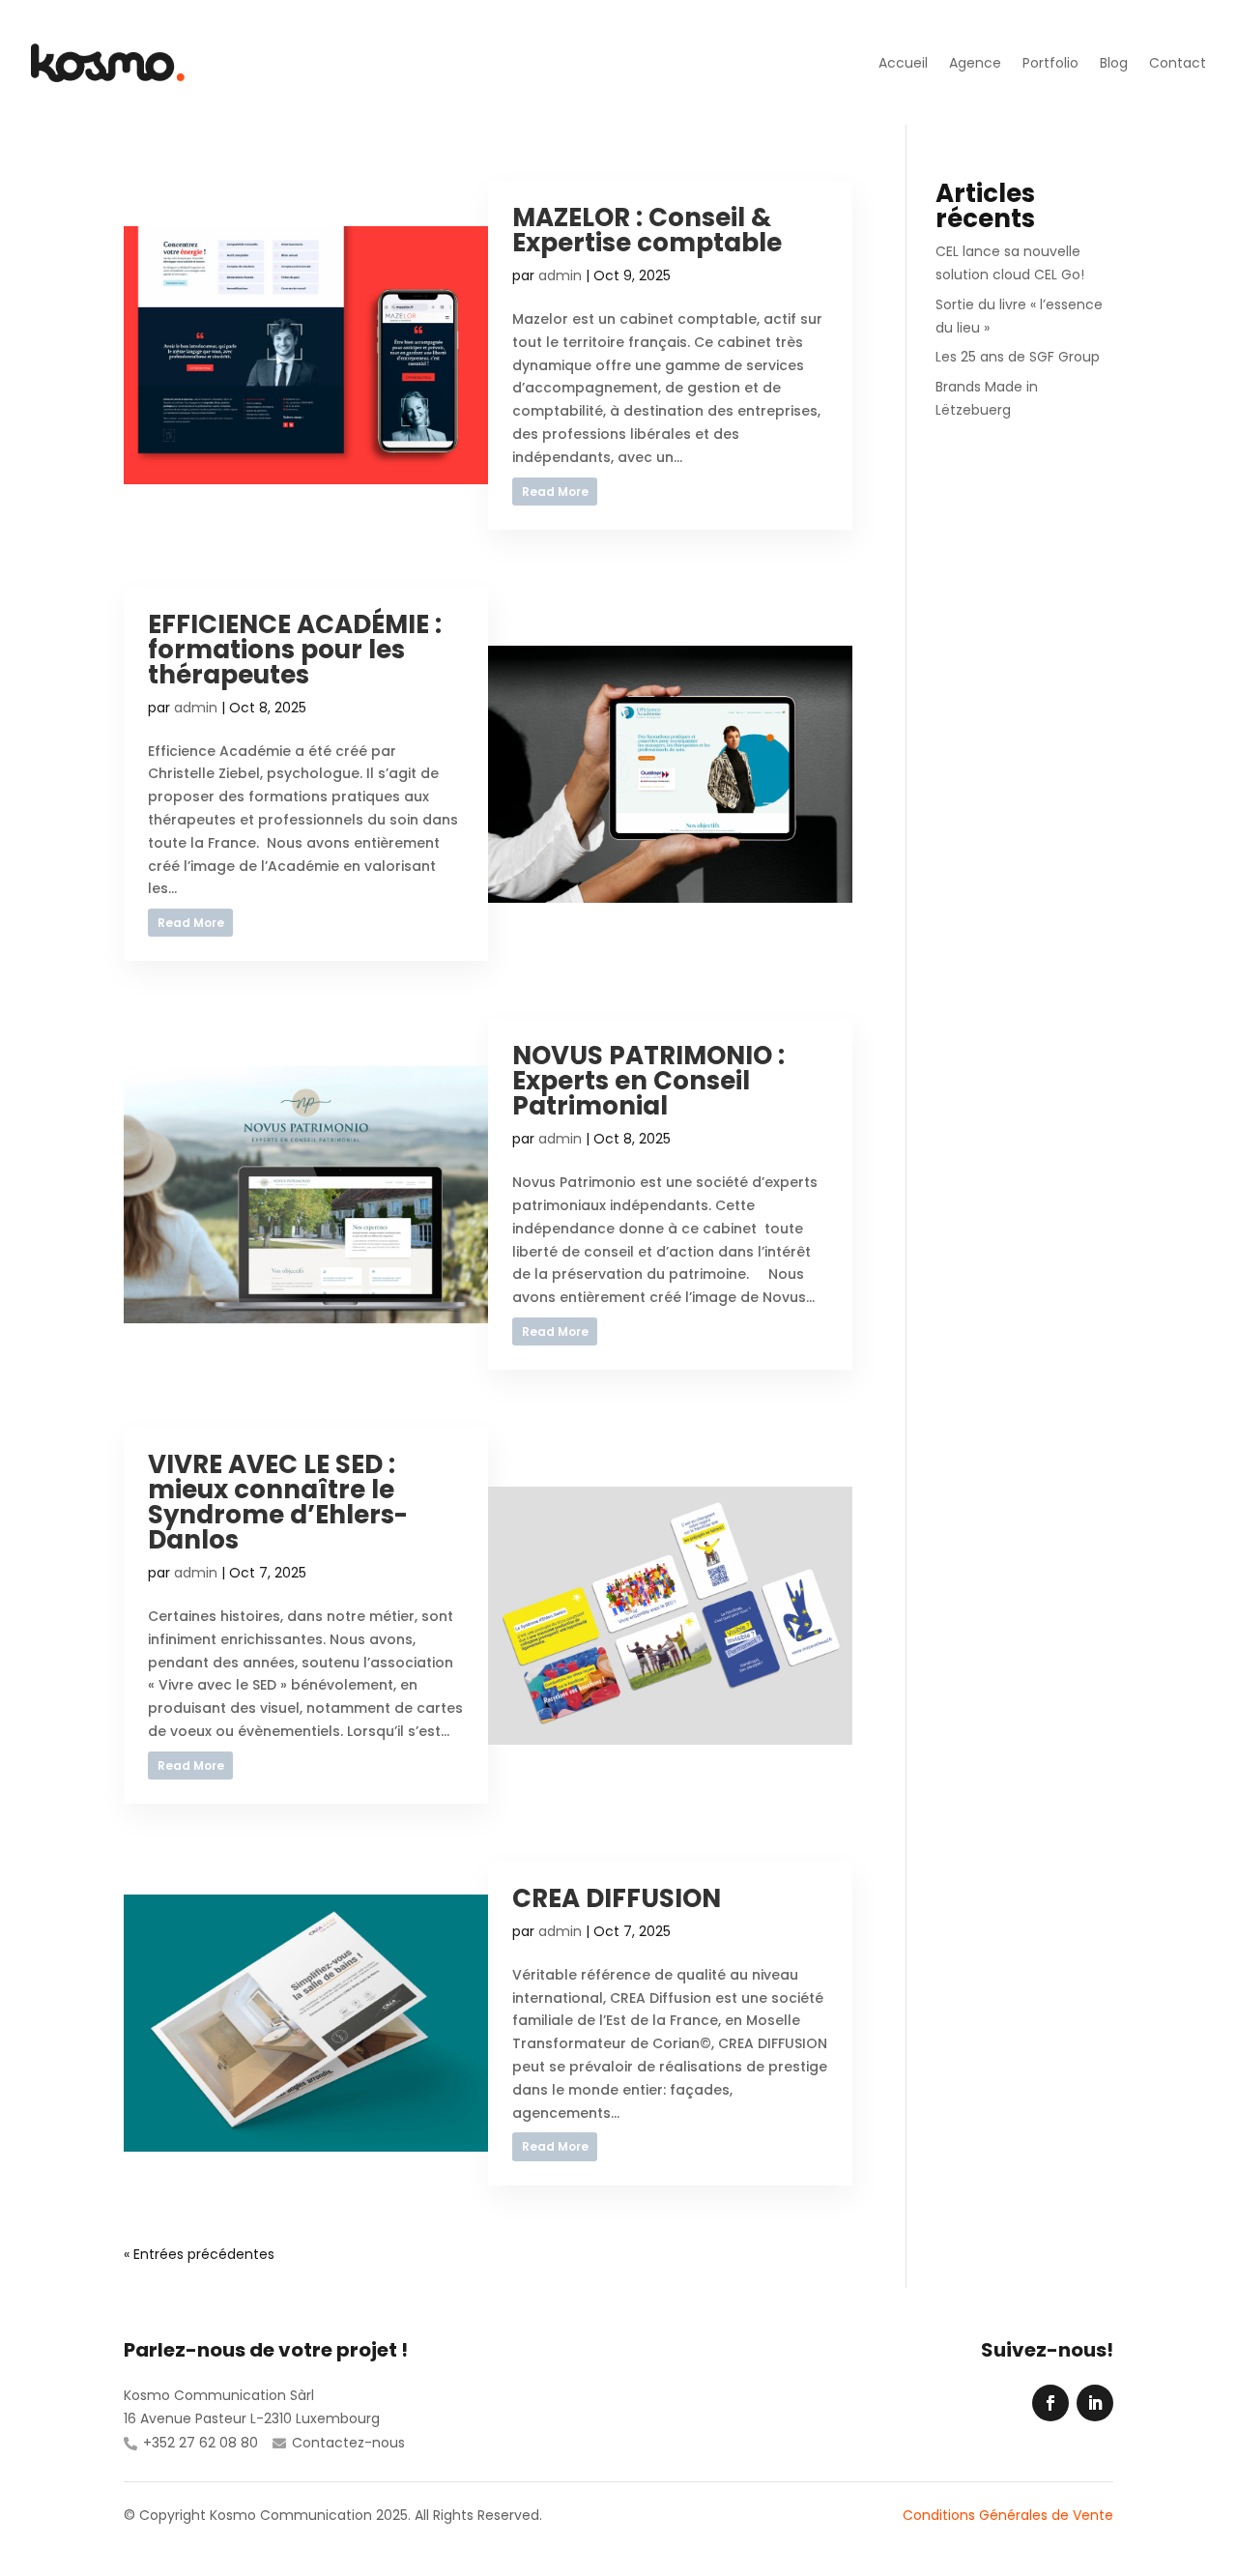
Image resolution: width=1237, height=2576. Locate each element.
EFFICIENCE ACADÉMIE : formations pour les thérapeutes (295, 650)
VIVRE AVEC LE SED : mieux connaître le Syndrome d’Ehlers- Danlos (278, 1502)
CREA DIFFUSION (617, 1898)
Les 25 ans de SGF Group (1018, 357)
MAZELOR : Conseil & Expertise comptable (647, 230)
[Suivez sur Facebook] (1050, 2403)
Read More (555, 492)
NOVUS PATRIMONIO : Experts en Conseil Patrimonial (648, 1081)
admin (560, 275)
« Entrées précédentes (199, 2254)
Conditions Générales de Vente (1008, 2515)
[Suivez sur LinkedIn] (1095, 2403)
